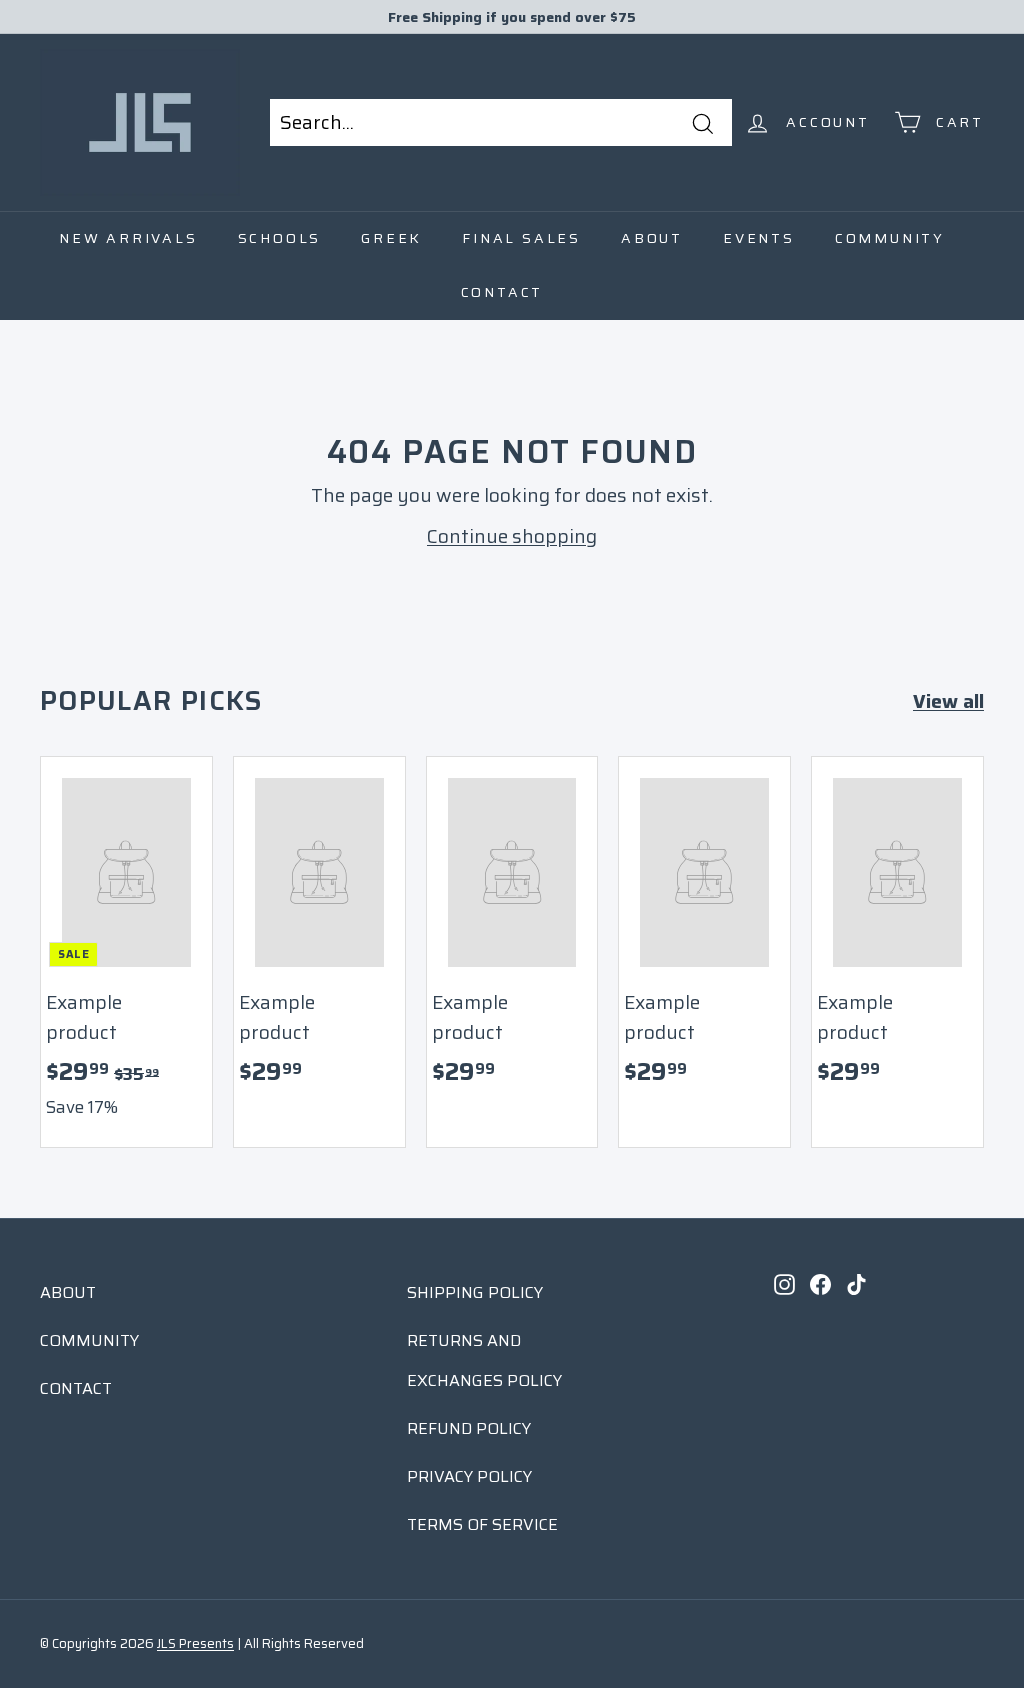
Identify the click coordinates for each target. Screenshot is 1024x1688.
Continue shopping (512, 536)
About (652, 238)
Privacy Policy (469, 1476)
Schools (280, 238)
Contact (502, 292)
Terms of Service (482, 1524)
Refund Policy (469, 1428)
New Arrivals (128, 238)
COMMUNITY (89, 1340)
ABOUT (68, 1292)
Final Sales (521, 238)
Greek (391, 238)
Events (759, 238)
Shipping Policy (475, 1292)
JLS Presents (195, 1643)
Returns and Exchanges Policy (484, 1360)
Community (890, 238)
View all (948, 701)
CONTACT (76, 1388)
